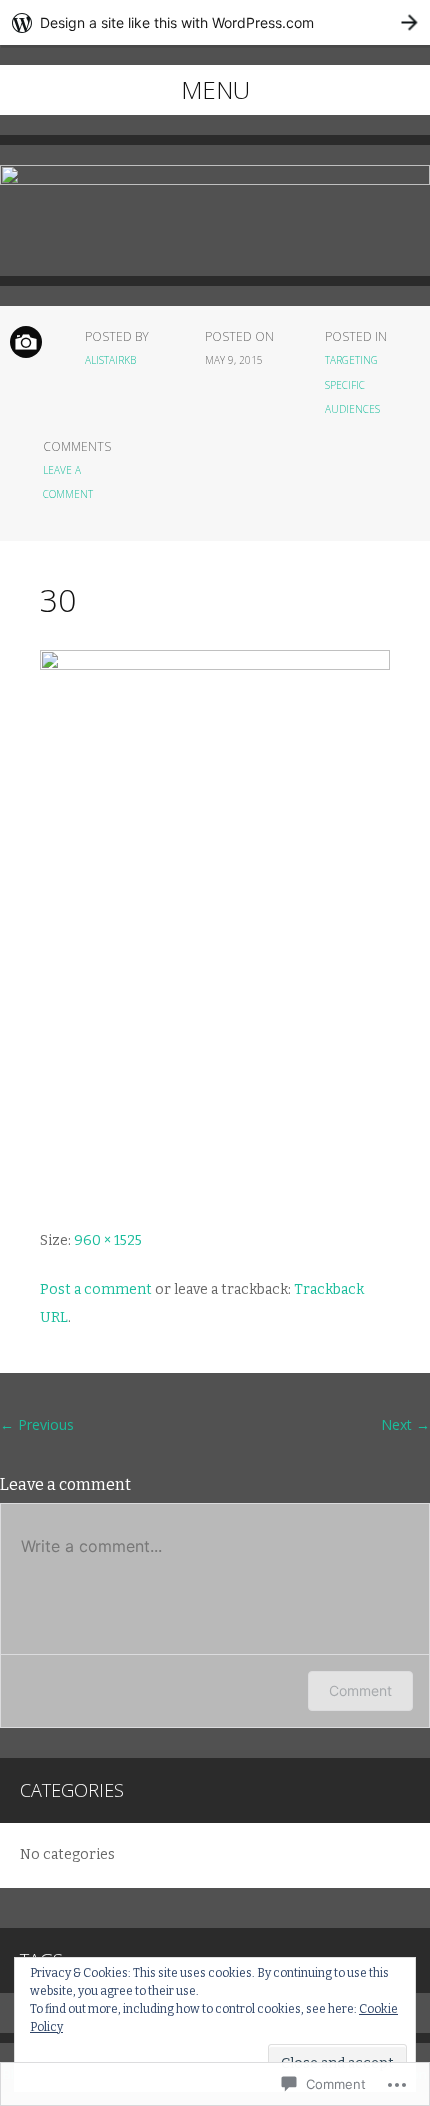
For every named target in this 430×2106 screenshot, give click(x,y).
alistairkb (110, 360)
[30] (215, 665)
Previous (37, 1424)
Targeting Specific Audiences (352, 384)
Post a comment (96, 1289)
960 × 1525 (108, 1240)
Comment (360, 1690)
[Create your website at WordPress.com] (215, 22)
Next (405, 1424)
